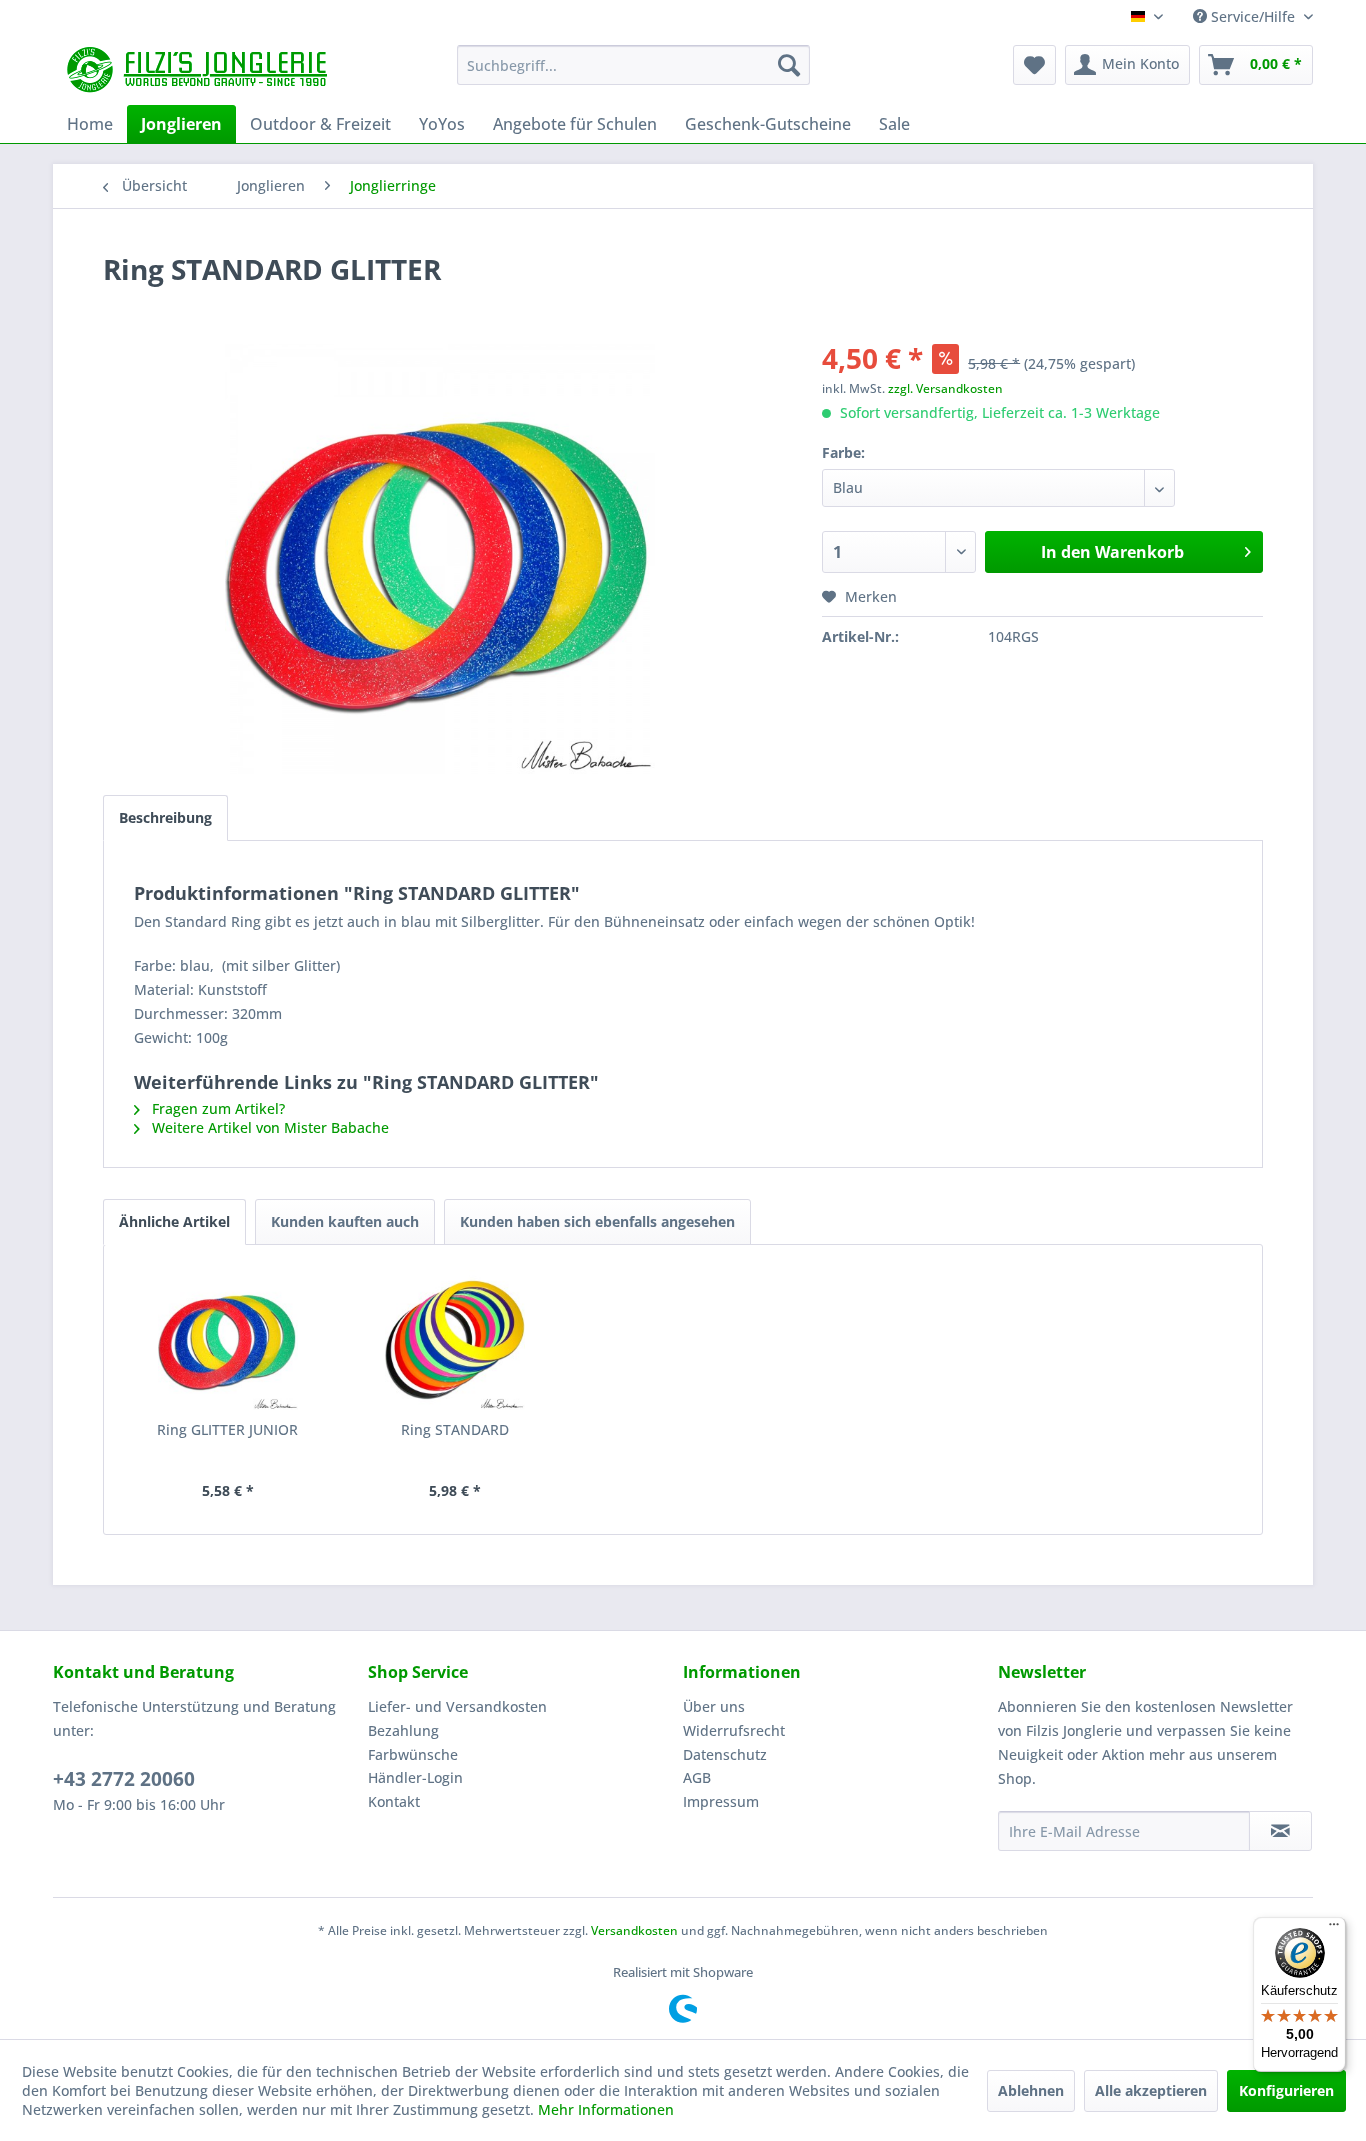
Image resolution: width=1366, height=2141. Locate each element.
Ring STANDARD (455, 1429)
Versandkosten (634, 1930)
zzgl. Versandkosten (945, 388)
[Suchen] (789, 65)
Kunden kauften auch (345, 1221)
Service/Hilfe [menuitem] (1253, 16)
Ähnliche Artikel (174, 1221)
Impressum (721, 1801)
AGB (697, 1777)
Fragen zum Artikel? (216, 1108)
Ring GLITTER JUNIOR (227, 1429)
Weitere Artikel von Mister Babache (268, 1127)
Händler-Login (415, 1777)
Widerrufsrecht (734, 1730)
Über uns (714, 1706)
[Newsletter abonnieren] (1280, 1831)
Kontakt (394, 1801)
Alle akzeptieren (1151, 2090)
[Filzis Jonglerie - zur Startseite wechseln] (199, 70)
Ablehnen (1031, 2090)
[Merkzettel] (1034, 65)
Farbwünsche (413, 1754)
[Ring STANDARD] (456, 1340)
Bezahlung (403, 1730)
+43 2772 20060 (124, 1779)
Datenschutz (725, 1754)
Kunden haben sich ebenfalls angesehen (597, 1221)
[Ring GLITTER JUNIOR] (228, 1340)
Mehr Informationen (606, 2109)
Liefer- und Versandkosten (457, 1706)
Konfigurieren (1286, 2090)
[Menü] (1334, 1929)
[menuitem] (633, 65)
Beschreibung (165, 817)
